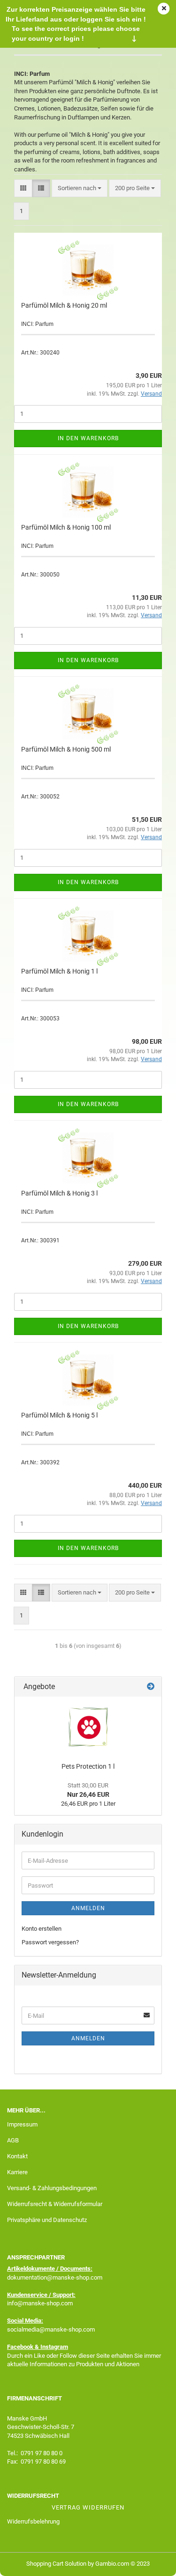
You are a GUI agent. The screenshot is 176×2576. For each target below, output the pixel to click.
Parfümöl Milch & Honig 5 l (59, 1415)
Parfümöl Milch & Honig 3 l (59, 1193)
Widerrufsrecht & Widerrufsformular (55, 2204)
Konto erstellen (42, 1929)
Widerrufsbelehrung (33, 2521)
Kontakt (17, 2156)
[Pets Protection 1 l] (88, 1727)
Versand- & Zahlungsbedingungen (52, 2188)
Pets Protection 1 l (88, 1766)
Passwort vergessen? (50, 1942)
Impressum (22, 2124)
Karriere (17, 2172)
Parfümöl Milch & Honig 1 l (59, 971)
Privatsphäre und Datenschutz (47, 2220)
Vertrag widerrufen (88, 2507)
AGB (13, 2140)
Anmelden (88, 1908)
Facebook (20, 2347)
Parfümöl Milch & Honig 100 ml (66, 527)
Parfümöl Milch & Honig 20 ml (64, 305)
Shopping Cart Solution (56, 2564)
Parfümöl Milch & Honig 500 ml (66, 749)
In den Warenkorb (88, 438)
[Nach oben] (150, 2562)
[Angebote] (151, 1687)
